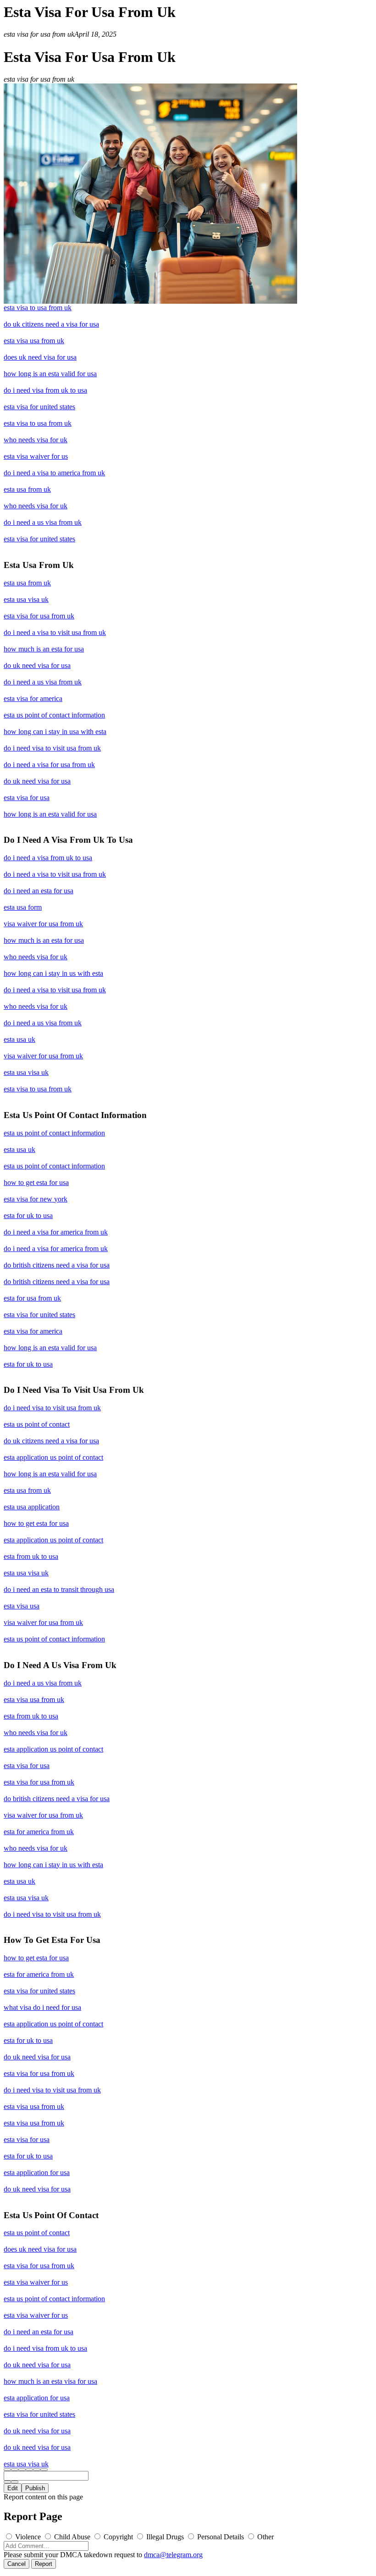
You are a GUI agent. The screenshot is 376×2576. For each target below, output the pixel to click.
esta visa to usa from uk (38, 308)
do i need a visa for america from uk (56, 1232)
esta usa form (23, 907)
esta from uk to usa (31, 1556)
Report (44, 2564)
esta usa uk (19, 1039)
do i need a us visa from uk (43, 522)
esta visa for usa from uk (39, 616)
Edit (13, 2488)
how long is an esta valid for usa (50, 374)
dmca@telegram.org (173, 2555)
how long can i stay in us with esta (53, 973)
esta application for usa (37, 2173)
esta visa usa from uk (34, 341)
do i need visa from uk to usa (45, 390)
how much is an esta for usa (44, 649)
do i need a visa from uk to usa (48, 858)
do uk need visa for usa (37, 665)
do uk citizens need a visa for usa (51, 324)
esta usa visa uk (26, 599)
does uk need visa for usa (40, 357)
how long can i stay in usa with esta (55, 732)
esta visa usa (22, 1606)
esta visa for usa (27, 798)
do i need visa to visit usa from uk (52, 748)
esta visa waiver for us (36, 456)
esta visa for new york (36, 1199)
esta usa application (32, 1507)
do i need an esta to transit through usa (59, 1589)
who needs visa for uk (36, 440)
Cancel (17, 2564)
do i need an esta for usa (39, 891)
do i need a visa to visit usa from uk (55, 632)
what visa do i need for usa (42, 2007)
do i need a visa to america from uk (54, 473)
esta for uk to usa (28, 1216)
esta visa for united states (39, 407)
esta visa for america (33, 698)
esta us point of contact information (54, 715)
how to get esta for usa (36, 1182)
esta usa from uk (27, 489)
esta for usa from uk (32, 1298)
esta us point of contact (37, 1424)
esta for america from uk (39, 1832)
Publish (35, 2488)
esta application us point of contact (53, 1457)
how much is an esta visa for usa (50, 2381)
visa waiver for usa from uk (43, 924)
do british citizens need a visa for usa (57, 1265)
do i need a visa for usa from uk (49, 765)
